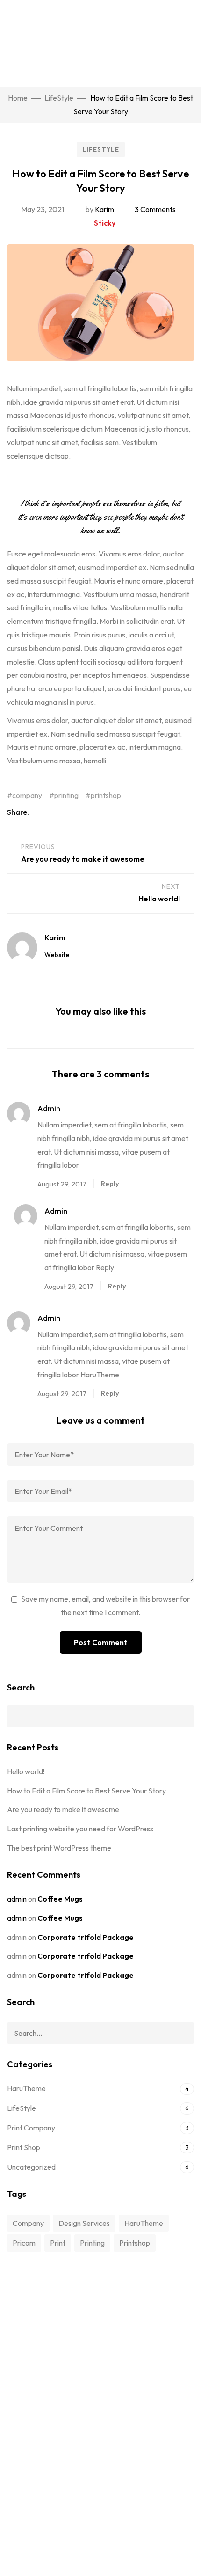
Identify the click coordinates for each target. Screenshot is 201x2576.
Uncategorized (31, 2167)
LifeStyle (101, 149)
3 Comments (155, 209)
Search (21, 1687)
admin (17, 1899)
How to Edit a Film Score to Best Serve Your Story (86, 1791)
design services (84, 2223)
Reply (110, 1183)
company (27, 795)
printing (66, 795)
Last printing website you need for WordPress (80, 1829)
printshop (106, 795)
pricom (24, 2243)
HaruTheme (26, 2088)
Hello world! (26, 1771)
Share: (19, 812)
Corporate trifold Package (86, 1937)
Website (57, 955)
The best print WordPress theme (59, 1848)
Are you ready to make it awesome (63, 1809)
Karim (104, 209)
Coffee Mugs (60, 1899)
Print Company (31, 2128)
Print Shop (24, 2147)
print (58, 2243)
